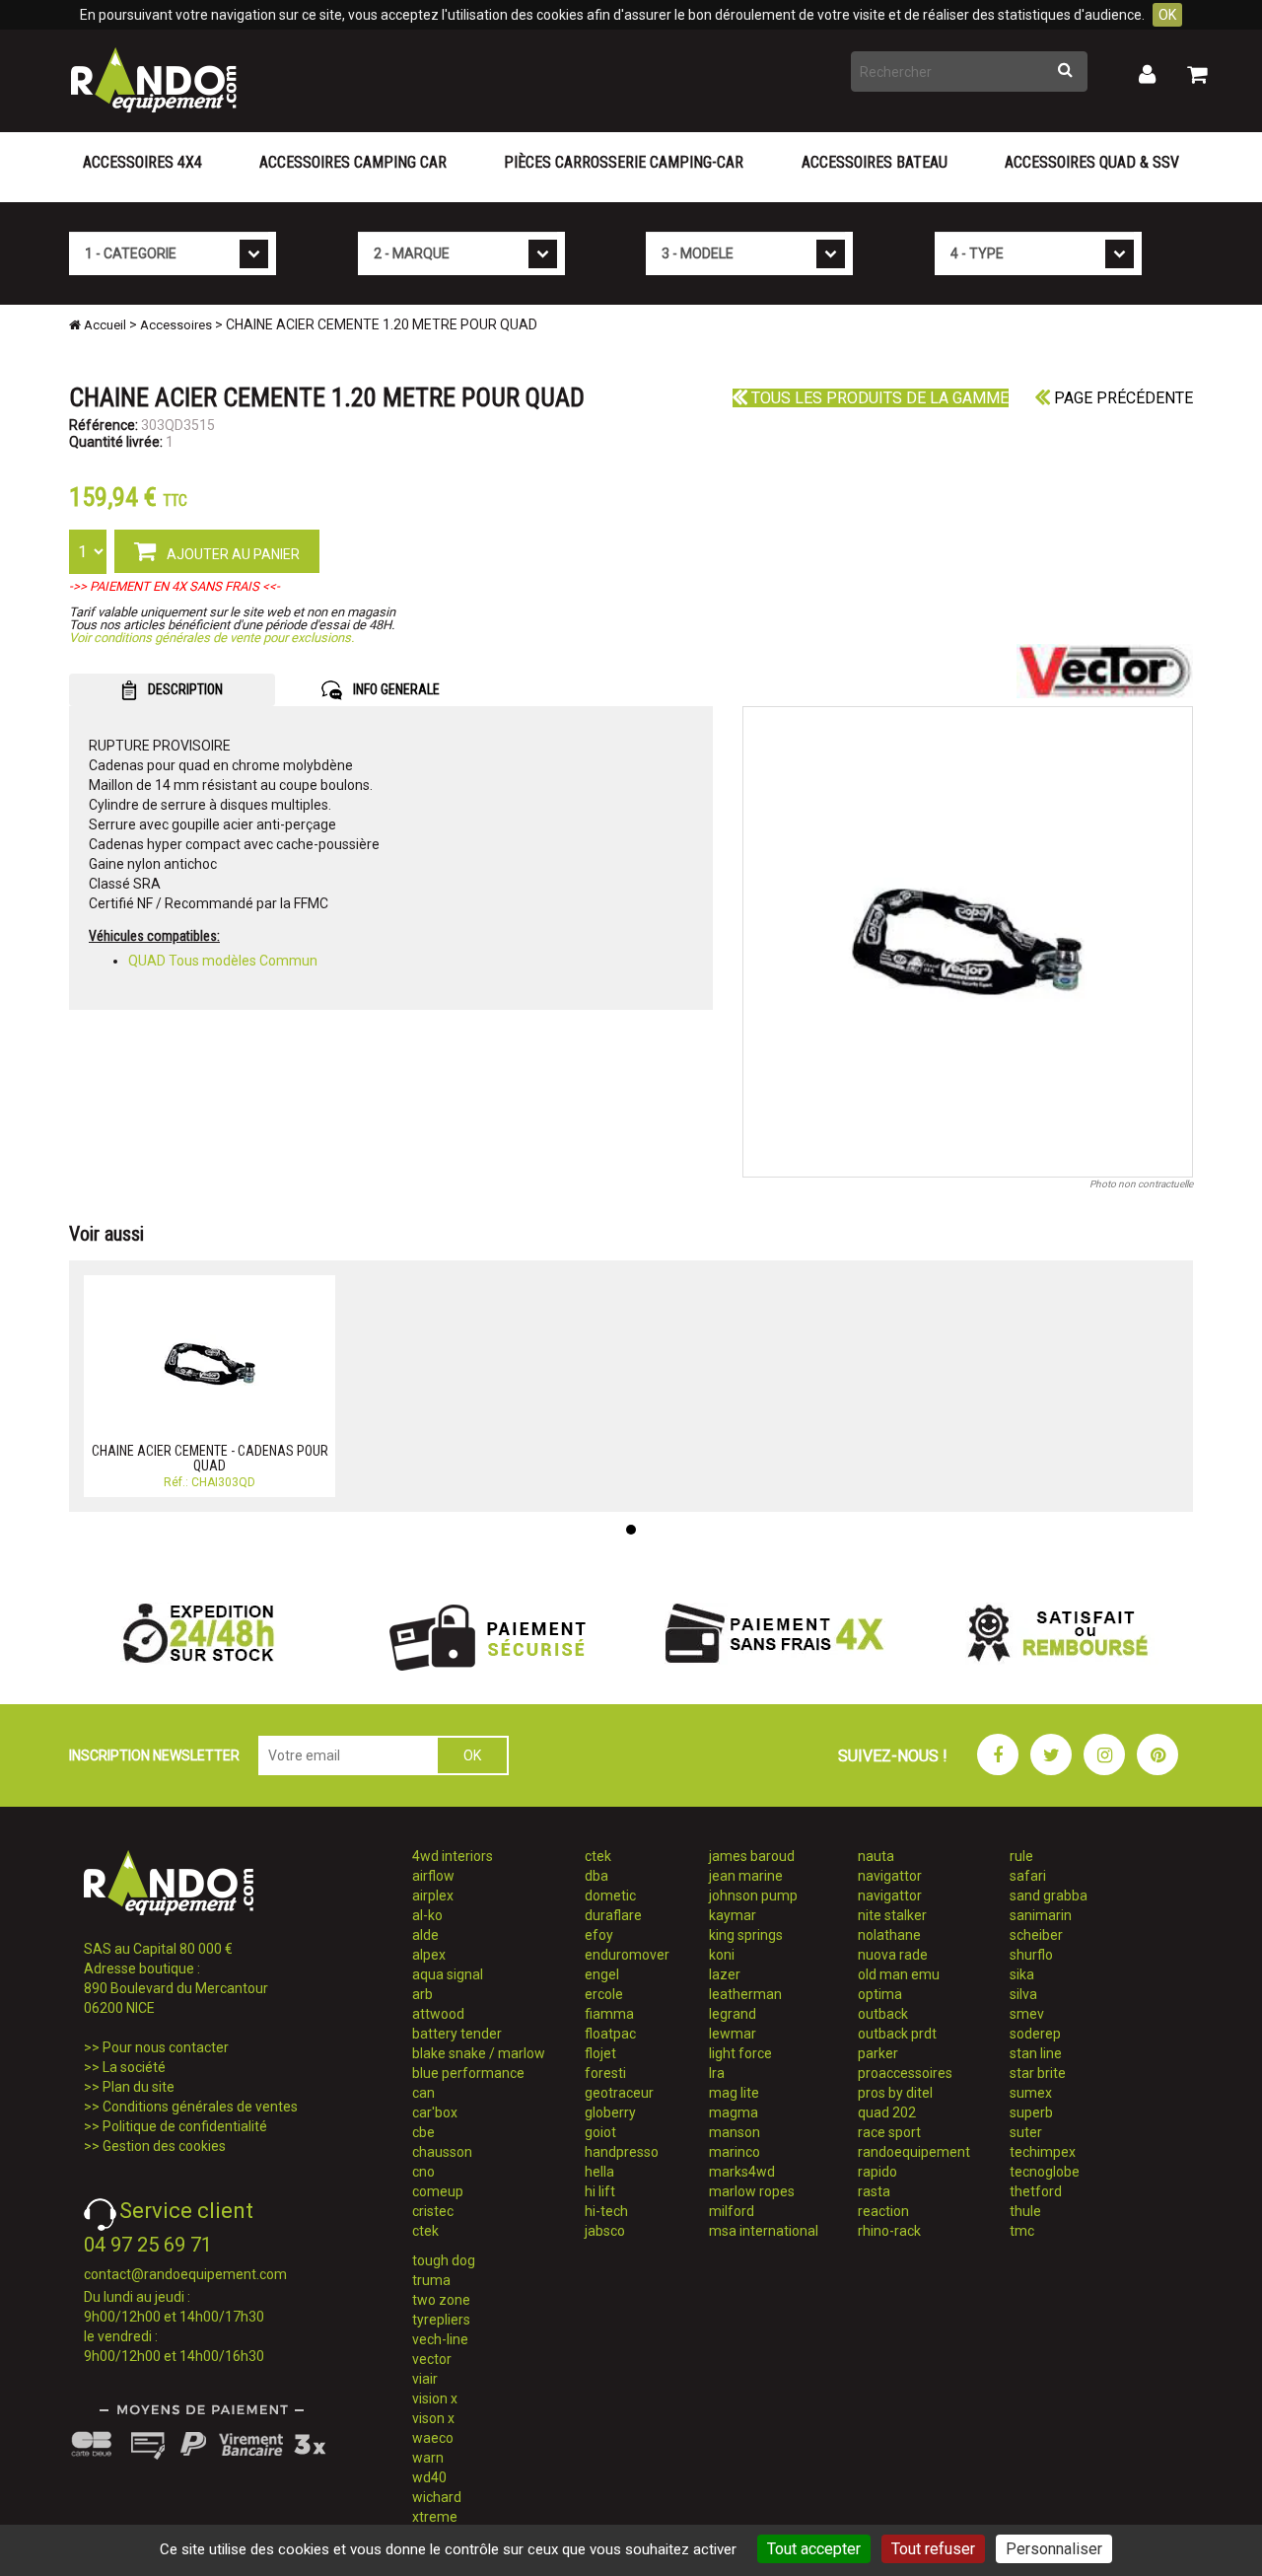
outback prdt (897, 2034)
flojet (600, 2053)
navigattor (890, 1876)
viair (425, 2379)
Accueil (104, 325)
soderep (1035, 2034)
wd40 (429, 2477)
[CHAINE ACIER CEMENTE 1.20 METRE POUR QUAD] (968, 942)
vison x (433, 2418)
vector (432, 2359)
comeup (438, 2191)
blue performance (468, 2073)
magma (734, 2112)
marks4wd (742, 2172)
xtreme (435, 2517)
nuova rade (893, 1955)
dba (596, 1876)
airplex (433, 1896)
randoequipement (914, 2152)
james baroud (752, 1856)
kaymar (733, 1915)
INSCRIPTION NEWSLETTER (154, 1755)
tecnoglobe (1045, 2172)
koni (722, 1955)
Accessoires (176, 325)
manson (735, 2132)
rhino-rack (889, 2231)
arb (422, 1994)
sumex (1031, 2093)
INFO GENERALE (395, 689)
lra (717, 2073)
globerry (610, 2112)
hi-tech (606, 2211)
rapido (877, 2172)
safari (1028, 1876)
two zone (441, 2300)
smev (1027, 2014)
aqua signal (448, 1974)
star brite (1038, 2073)
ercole (604, 1994)
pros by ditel (895, 2093)
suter (1026, 2132)
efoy (599, 1935)
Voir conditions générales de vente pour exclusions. (211, 638)
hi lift (600, 2191)
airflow (433, 1876)
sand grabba (1049, 1896)
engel (602, 1974)
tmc (1022, 2231)
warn (428, 2458)
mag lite (734, 2093)
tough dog (444, 2260)
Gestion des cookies (164, 2146)
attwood (438, 2014)
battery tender (457, 2034)
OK (1167, 15)
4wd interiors (453, 1856)
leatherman (745, 1994)
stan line (1036, 2053)
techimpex (1043, 2152)
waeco (433, 2438)
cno (423, 2172)
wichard (437, 2497)
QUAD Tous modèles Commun (223, 961)
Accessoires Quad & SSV (1092, 162)
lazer (725, 1974)
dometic (610, 1896)
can (423, 2093)
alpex (429, 1955)
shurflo (1031, 1955)
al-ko (427, 1915)
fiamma (609, 2014)
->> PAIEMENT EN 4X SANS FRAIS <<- (175, 586)
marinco (735, 2152)
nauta (876, 1856)
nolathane (889, 1935)
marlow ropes (752, 2191)
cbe (423, 2132)
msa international (764, 2231)
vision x (435, 2398)
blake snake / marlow (479, 2053)
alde (425, 1935)
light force (740, 2053)
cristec (433, 2211)
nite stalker (892, 1915)
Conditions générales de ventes (200, 2107)
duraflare (613, 1915)
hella (599, 2172)
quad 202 (887, 2112)
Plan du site (139, 2087)
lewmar (733, 2034)
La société (134, 2067)
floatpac (610, 2034)
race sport (889, 2132)
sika (1022, 1974)
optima (880, 1994)
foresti (605, 2073)
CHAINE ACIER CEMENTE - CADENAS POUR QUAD (210, 1458)
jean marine (746, 1876)
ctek (425, 2231)
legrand (733, 2014)
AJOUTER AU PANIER (232, 554)
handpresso (622, 2152)
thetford (1036, 2191)
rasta (874, 2191)
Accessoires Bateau (875, 162)
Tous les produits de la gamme (878, 398)
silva (1023, 1994)
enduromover (627, 1955)
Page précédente (1122, 398)
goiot (600, 2132)
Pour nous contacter (166, 2047)
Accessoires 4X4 (142, 162)
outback (883, 2014)
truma (431, 2280)
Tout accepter (814, 2549)
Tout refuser (933, 2549)
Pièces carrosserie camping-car (624, 162)
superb (1031, 2112)
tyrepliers (441, 2320)
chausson (442, 2152)
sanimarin (1041, 1915)
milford (732, 2211)
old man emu (899, 1974)
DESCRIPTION (184, 689)
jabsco (605, 2231)
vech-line (440, 2339)
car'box (435, 2112)
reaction (883, 2211)
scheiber (1036, 1935)
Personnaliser (1054, 2549)
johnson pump (753, 1896)
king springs (746, 1935)
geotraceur (619, 2093)
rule (1021, 1856)
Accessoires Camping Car (353, 162)
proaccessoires (905, 2073)
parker (878, 2053)
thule (1025, 2211)
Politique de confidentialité (185, 2126)
